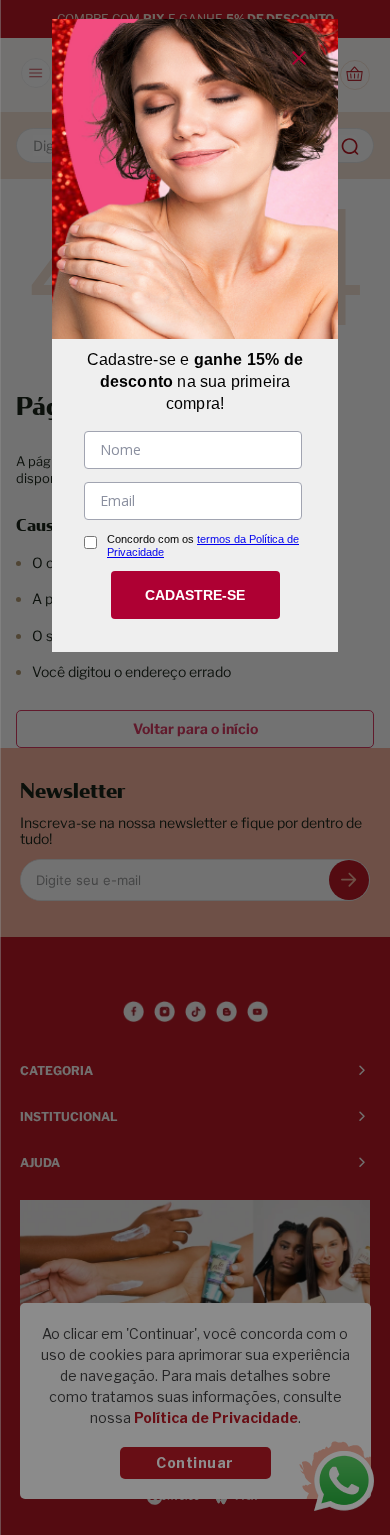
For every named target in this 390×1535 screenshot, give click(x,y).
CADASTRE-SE (195, 595)
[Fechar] (299, 58)
